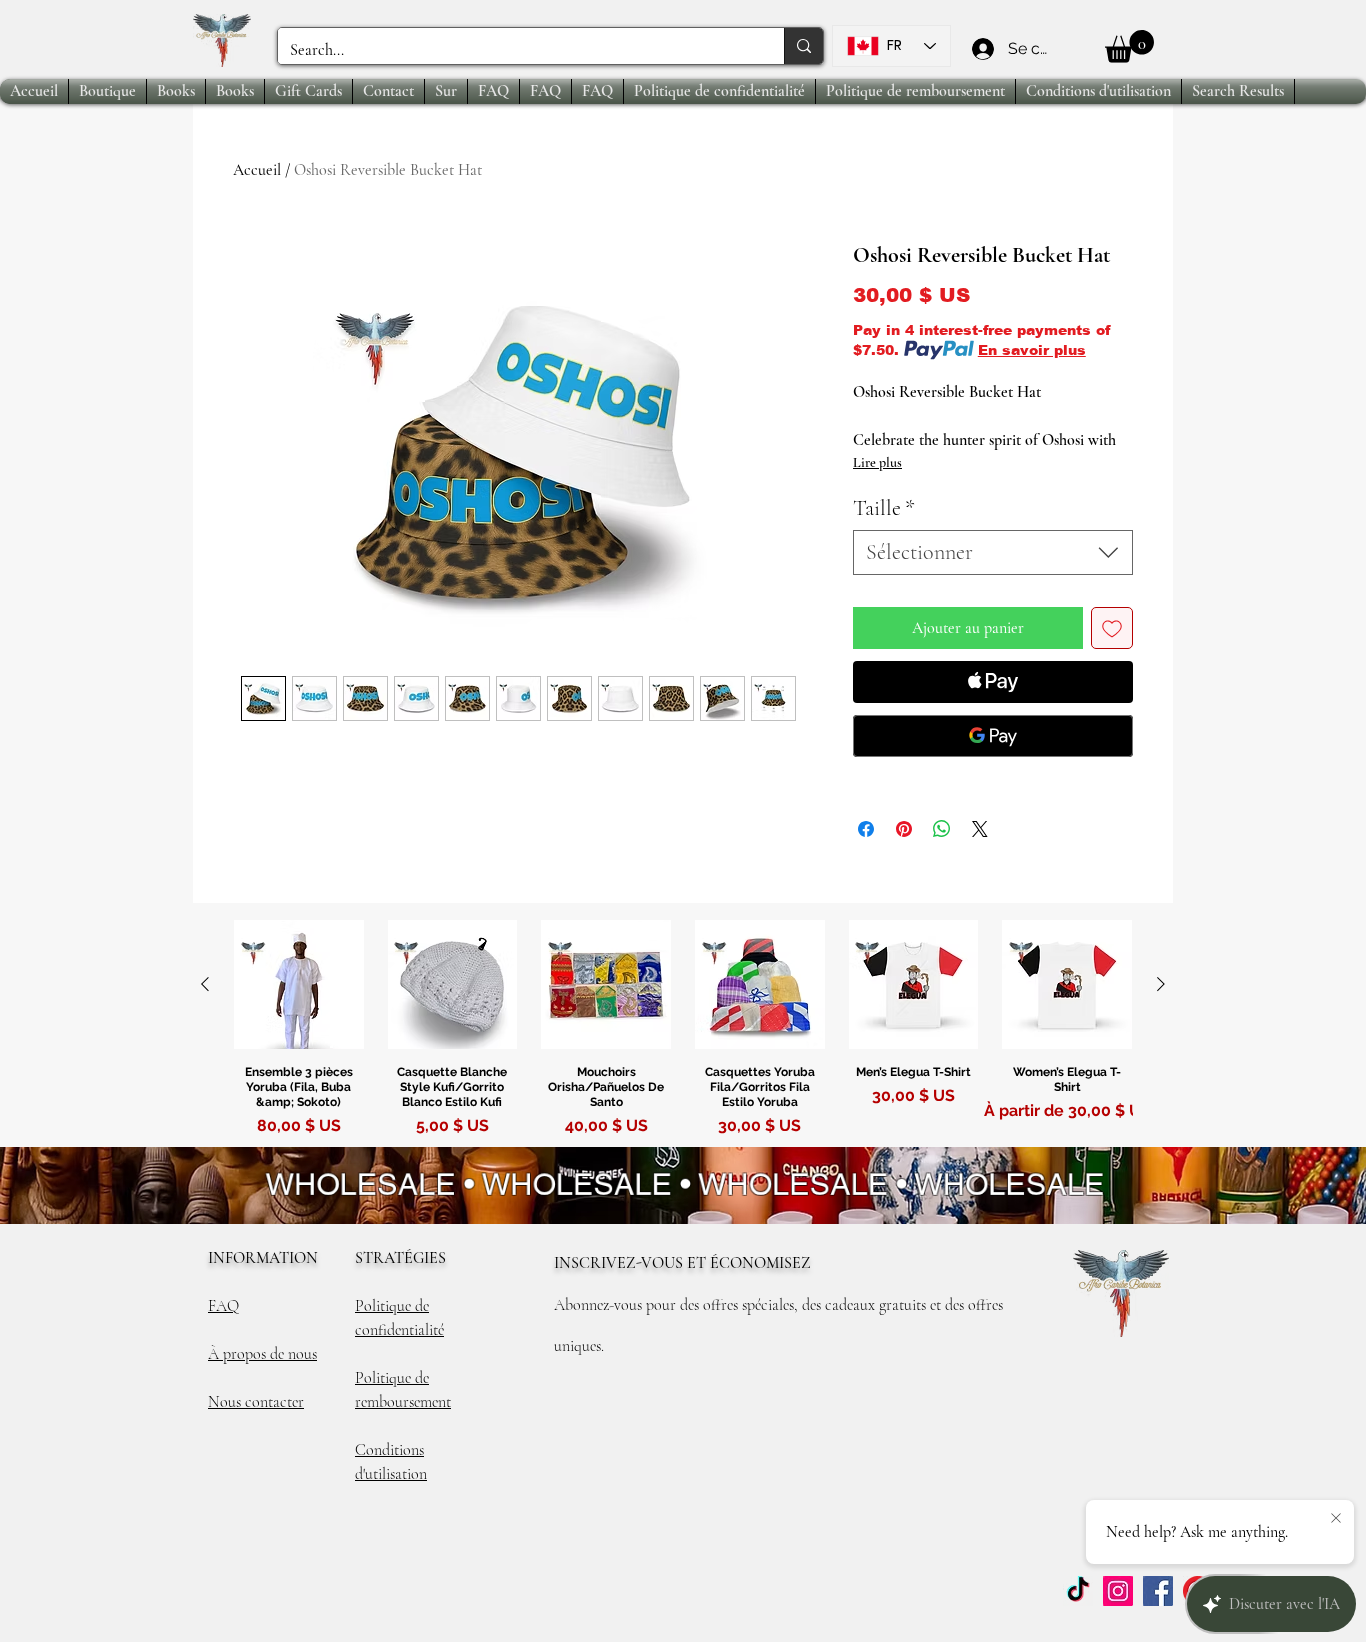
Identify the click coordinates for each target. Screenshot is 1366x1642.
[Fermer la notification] (1336, 1519)
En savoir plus (1032, 350)
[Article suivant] (1161, 984)
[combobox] (993, 552)
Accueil (257, 170)
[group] (683, 1032)
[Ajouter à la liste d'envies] (1112, 628)
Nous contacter (256, 1402)
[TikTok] (1078, 1591)
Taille (884, 508)
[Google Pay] (993, 736)
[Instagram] (1118, 1591)
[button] (1129, 46)
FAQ (223, 1306)
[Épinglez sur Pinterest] (904, 829)
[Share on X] (980, 829)
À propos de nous (262, 1354)
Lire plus (877, 462)
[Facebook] (1158, 1591)
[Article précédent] (205, 984)
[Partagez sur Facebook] (866, 829)
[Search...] (803, 46)
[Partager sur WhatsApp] (942, 829)
